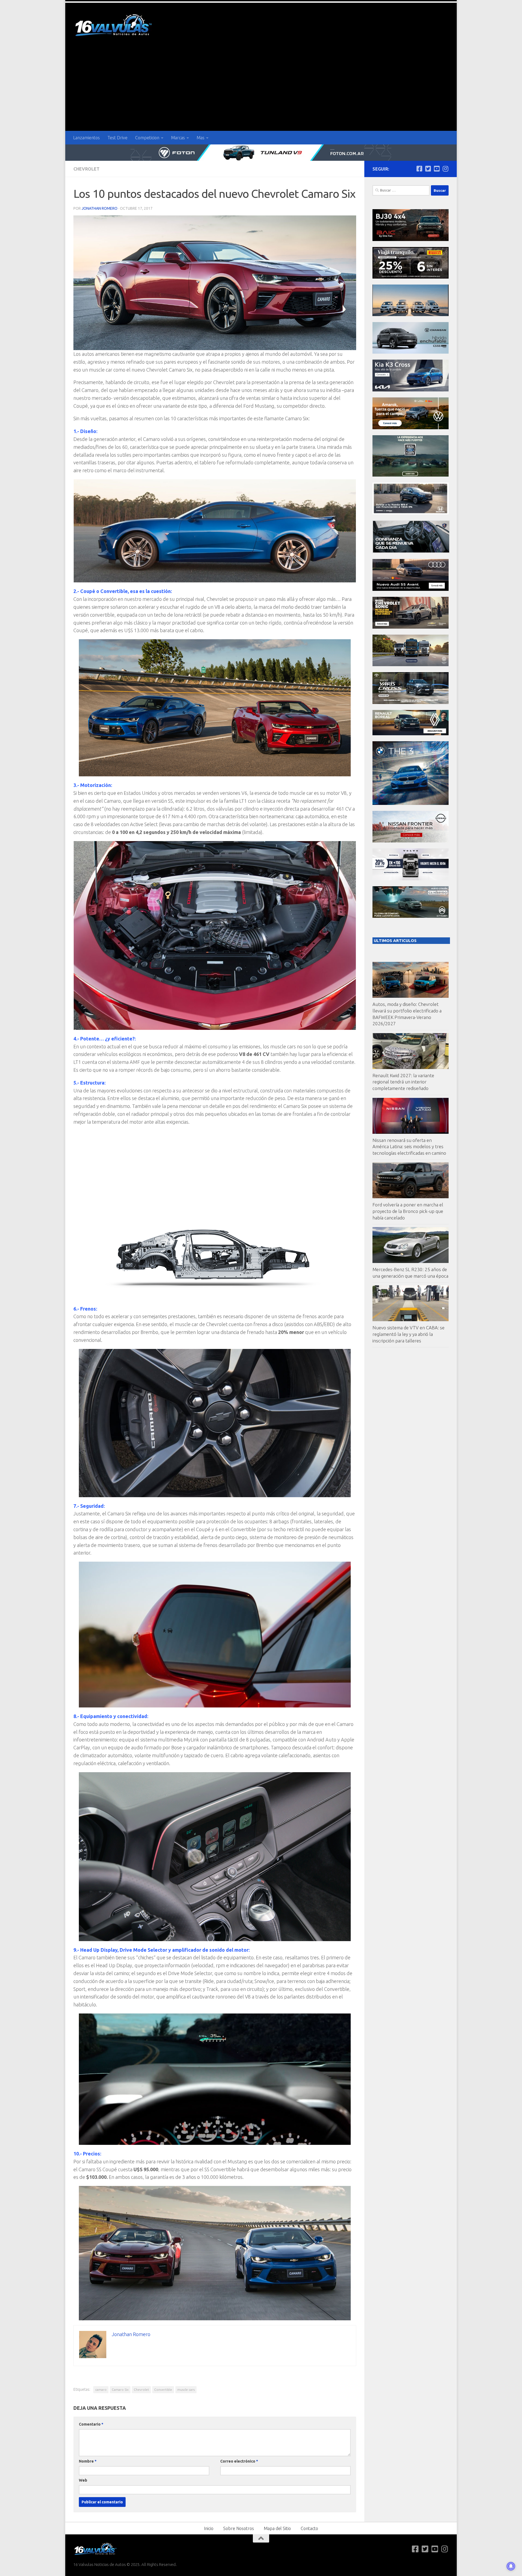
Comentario (91, 2424)
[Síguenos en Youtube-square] (437, 169)
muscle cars (186, 2390)
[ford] (411, 475)
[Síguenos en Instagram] (445, 169)
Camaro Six (120, 2390)
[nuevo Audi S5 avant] (411, 589)
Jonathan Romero (100, 208)
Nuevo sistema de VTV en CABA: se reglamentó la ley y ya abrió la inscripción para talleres (408, 1334)
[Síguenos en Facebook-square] (419, 169)
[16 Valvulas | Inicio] (114, 26)
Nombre (88, 2461)
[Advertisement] (261, 90)
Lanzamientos (86, 138)
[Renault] (411, 734)
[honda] (411, 513)
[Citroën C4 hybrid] (411, 916)
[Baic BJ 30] (411, 240)
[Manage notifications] (511, 2566)
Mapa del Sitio (277, 2528)
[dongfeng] (411, 315)
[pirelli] (411, 277)
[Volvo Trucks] (411, 879)
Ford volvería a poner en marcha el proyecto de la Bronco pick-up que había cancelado (408, 1211)
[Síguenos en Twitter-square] (428, 169)
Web (83, 2480)
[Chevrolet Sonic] (411, 627)
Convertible (163, 2390)
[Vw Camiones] (411, 665)
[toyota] (411, 702)
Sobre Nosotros (239, 2528)
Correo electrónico (239, 2461)
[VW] (411, 428)
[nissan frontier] (411, 841)
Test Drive (117, 138)
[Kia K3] (411, 390)
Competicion (147, 138)
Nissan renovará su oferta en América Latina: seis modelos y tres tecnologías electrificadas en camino (409, 1147)
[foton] (261, 153)
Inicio (209, 2528)
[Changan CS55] (411, 352)
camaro (101, 2390)
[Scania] (411, 552)
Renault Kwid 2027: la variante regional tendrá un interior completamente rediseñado (403, 1082)
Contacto (309, 2528)
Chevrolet (86, 169)
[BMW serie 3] (411, 803)
